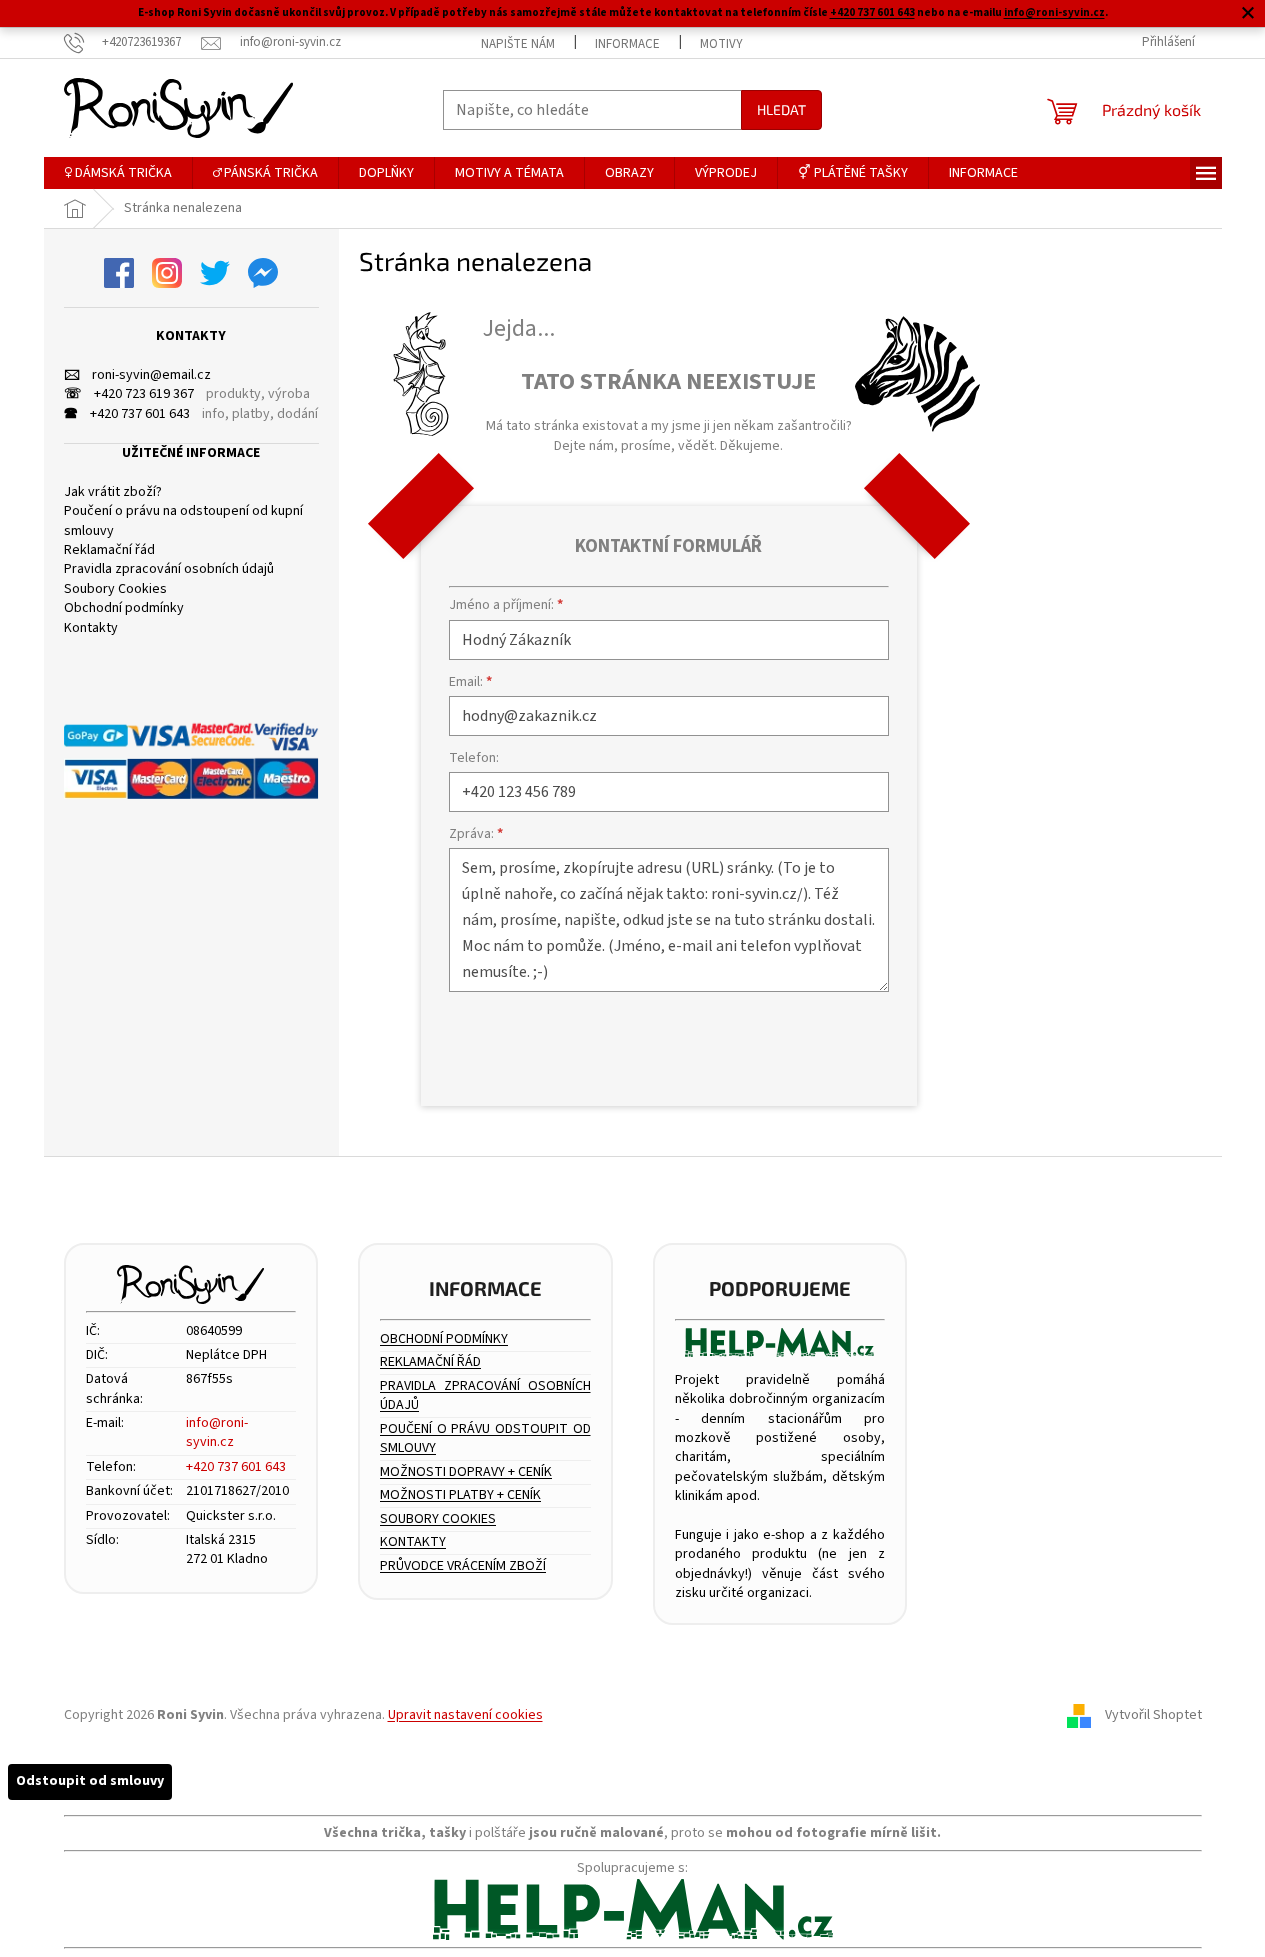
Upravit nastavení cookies (465, 1715)
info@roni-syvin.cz (1054, 12)
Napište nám (518, 44)
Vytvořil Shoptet (1153, 1715)
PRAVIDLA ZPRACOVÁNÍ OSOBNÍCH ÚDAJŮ (485, 1396)
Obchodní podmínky (124, 608)
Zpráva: (476, 834)
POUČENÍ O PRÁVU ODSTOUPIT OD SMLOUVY (485, 1439)
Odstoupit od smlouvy (90, 1781)
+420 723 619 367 (129, 394)
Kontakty (91, 628)
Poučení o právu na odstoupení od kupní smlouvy (183, 521)
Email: (470, 682)
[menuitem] (118, 173)
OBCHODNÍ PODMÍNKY (444, 1339)
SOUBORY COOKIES (438, 1519)
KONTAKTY (413, 1542)
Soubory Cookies (115, 589)
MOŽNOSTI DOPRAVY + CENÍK (466, 1472)
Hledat (781, 109)
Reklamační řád (109, 550)
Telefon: (474, 758)
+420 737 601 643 (872, 12)
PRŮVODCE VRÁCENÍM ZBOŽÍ (463, 1566)
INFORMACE (627, 44)
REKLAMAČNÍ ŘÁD (430, 1362)
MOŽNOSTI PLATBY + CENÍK (460, 1495)
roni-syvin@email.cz (137, 375)
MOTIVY (721, 44)
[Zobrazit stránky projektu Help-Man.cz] (780, 1342)
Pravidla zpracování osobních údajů (169, 569)
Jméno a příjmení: (506, 605)
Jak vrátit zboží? (113, 492)
